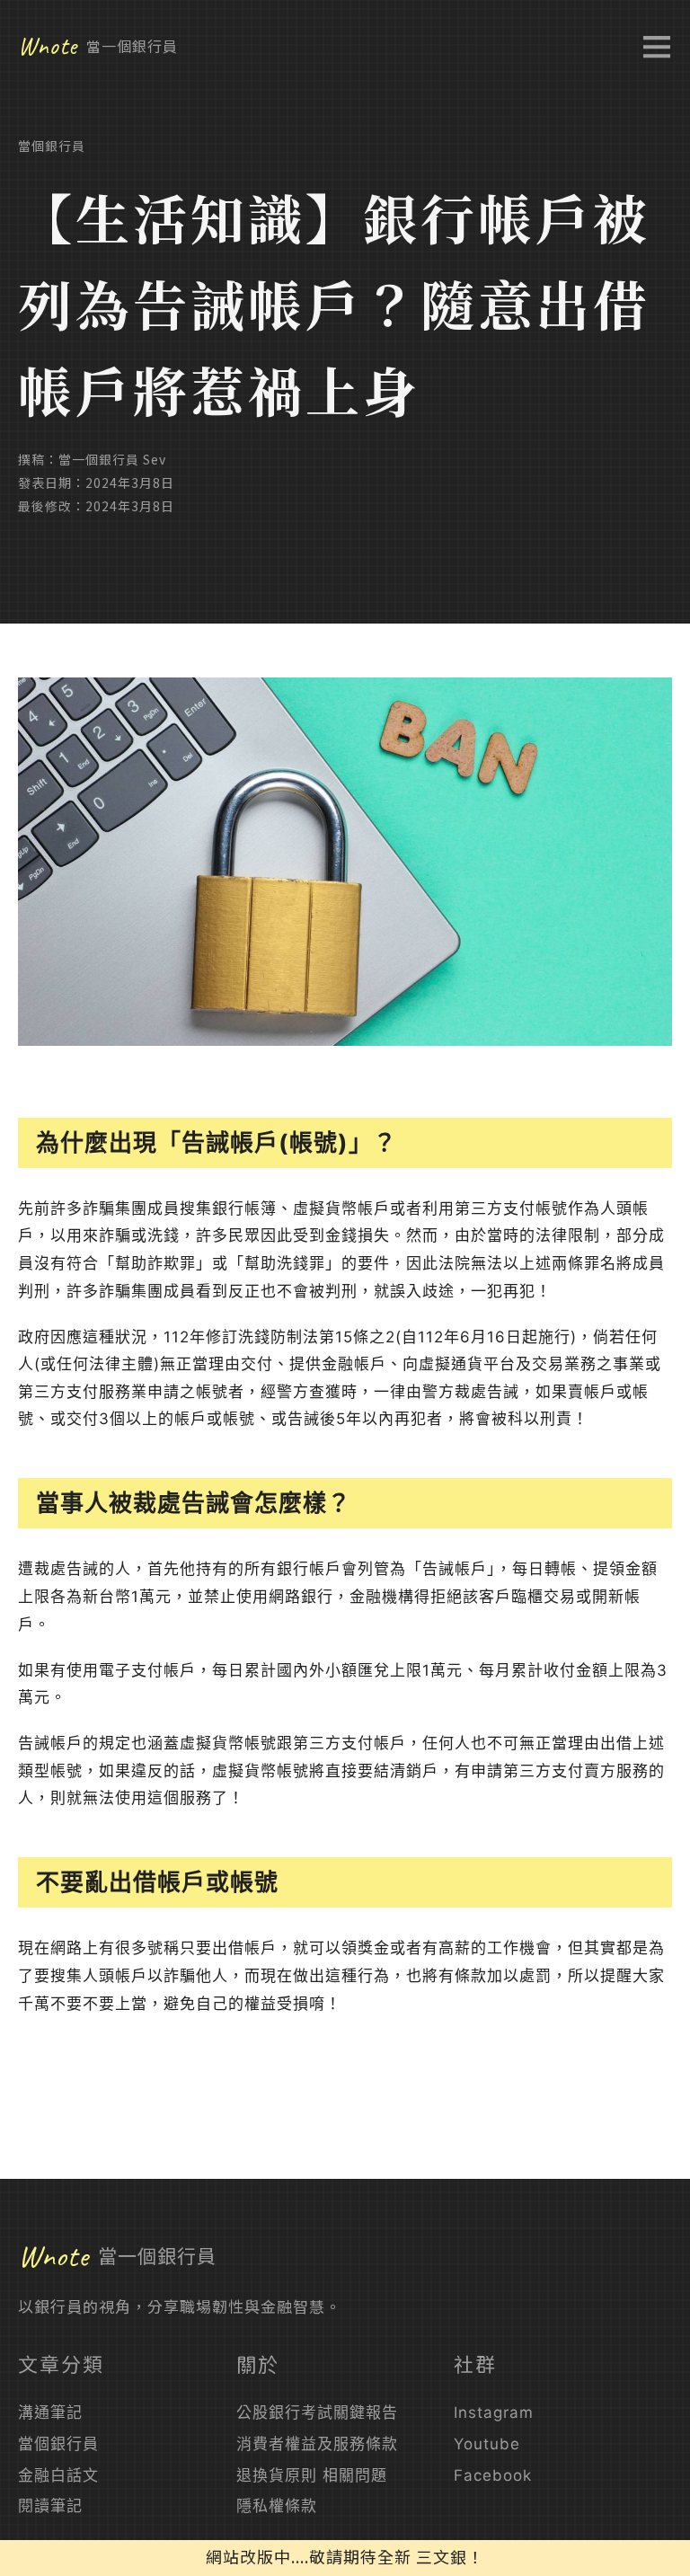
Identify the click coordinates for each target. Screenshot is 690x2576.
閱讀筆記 (50, 2506)
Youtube (487, 2444)
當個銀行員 (52, 146)
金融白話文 (58, 2475)
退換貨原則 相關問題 (312, 2475)
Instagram (494, 2412)
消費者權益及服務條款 (317, 2444)
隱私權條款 (277, 2506)
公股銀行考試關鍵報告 (317, 2412)
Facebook (493, 2475)
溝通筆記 (50, 2412)
